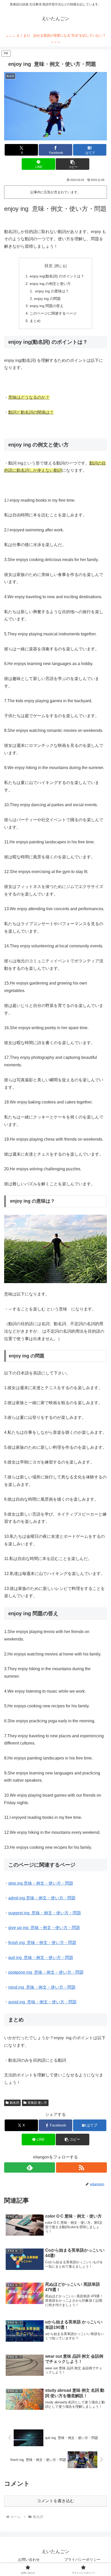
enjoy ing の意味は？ (51, 291)
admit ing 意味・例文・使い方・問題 (42, 1898)
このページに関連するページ (53, 313)
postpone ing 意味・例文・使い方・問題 (46, 1972)
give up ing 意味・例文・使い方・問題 (44, 1928)
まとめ (35, 321)
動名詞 (14, 2103)
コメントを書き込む (55, 2501)
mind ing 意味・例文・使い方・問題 (42, 1987)
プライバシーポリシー (82, 2559)
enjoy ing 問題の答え (47, 306)
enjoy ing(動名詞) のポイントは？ (57, 276)
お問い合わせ (29, 2559)
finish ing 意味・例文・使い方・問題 (42, 1943)
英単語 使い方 (37, 2103)
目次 (49, 266)
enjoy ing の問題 (47, 299)
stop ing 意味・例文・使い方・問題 (41, 1883)
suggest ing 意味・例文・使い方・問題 (45, 1913)
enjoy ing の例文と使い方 (50, 284)
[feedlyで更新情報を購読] (30, 2167)
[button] (72, 164)
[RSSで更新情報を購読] (81, 2167)
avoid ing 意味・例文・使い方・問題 (42, 2002)
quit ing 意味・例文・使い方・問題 (41, 1958)
